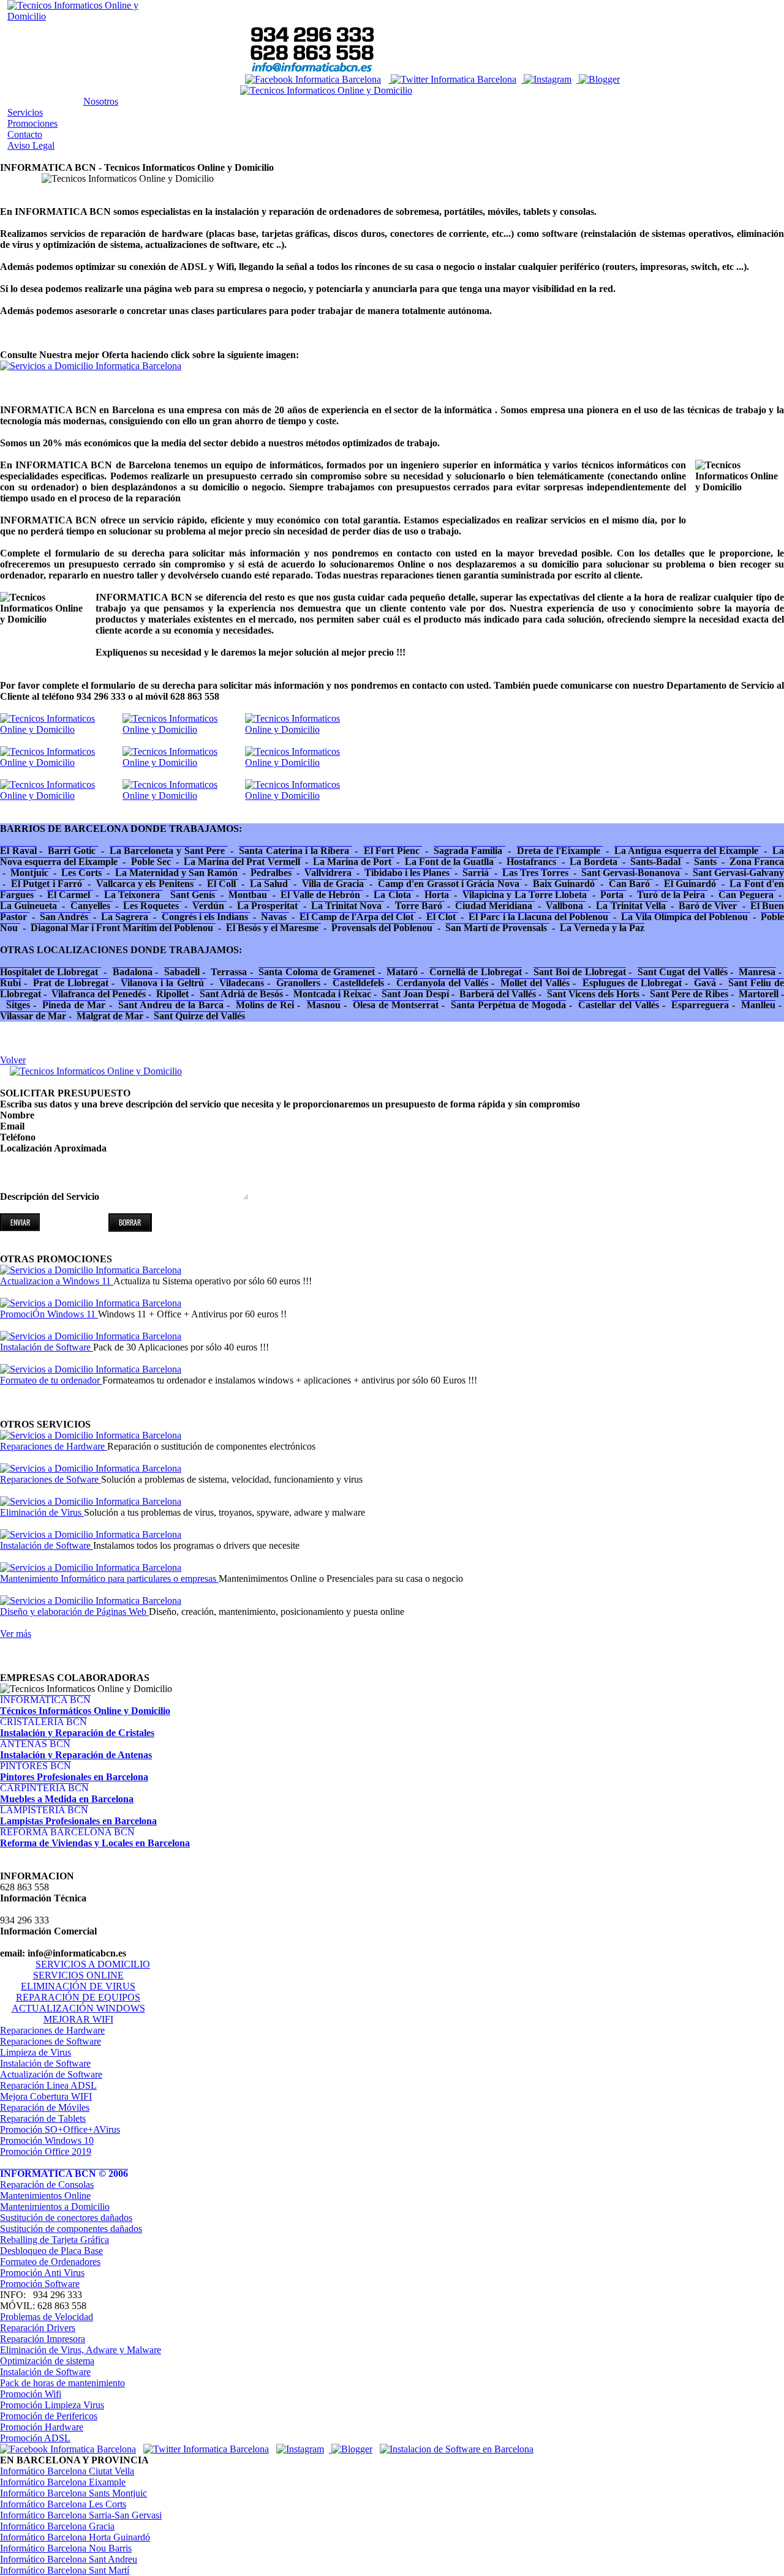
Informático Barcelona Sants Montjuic (73, 2493)
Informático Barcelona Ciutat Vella (67, 2471)
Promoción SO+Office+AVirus (60, 2129)
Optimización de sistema (47, 2361)
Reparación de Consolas (47, 2185)
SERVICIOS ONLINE (78, 1975)
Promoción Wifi (31, 2394)
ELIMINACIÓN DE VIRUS (78, 1986)
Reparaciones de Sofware (51, 1479)
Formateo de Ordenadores (50, 2262)
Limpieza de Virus (36, 2052)
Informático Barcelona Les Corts (63, 2504)
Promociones (32, 123)
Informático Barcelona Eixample (63, 2482)
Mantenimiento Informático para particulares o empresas (109, 1578)
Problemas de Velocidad (47, 2317)
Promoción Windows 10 (47, 2140)
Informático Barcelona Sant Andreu (69, 2559)
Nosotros (101, 101)
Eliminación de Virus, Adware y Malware (81, 2350)
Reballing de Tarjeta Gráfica (55, 2240)
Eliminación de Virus (42, 1512)
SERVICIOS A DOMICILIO (93, 1964)
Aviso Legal (31, 145)
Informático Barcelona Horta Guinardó (75, 2537)
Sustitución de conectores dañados (66, 2218)
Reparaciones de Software (51, 2041)
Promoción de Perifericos (49, 2416)
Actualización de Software (51, 2074)
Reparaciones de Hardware (54, 1446)
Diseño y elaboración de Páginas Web (74, 1612)
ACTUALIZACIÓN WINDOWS (78, 2008)
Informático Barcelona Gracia (57, 2526)
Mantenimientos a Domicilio (55, 2207)
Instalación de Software (47, 1347)
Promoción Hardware (42, 2427)
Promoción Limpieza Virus (52, 2405)
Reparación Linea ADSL (48, 2085)
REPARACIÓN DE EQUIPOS (78, 1997)
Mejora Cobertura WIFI (46, 2096)
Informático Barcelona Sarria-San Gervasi (81, 2515)
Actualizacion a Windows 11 (57, 1281)
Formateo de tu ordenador (51, 1380)
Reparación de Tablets (43, 2118)
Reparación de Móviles (45, 2107)
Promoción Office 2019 (46, 2151)
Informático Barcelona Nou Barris (66, 2548)
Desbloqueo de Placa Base (51, 2251)
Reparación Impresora (43, 2339)
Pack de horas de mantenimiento (62, 2383)
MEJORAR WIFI (78, 2019)
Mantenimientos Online (45, 2196)
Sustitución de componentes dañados (71, 2229)
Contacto (25, 134)
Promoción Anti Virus (42, 2273)
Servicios (25, 112)
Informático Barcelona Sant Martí (65, 2570)
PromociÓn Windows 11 (49, 1314)
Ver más (16, 1634)
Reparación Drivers (38, 2328)
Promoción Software (40, 2284)
